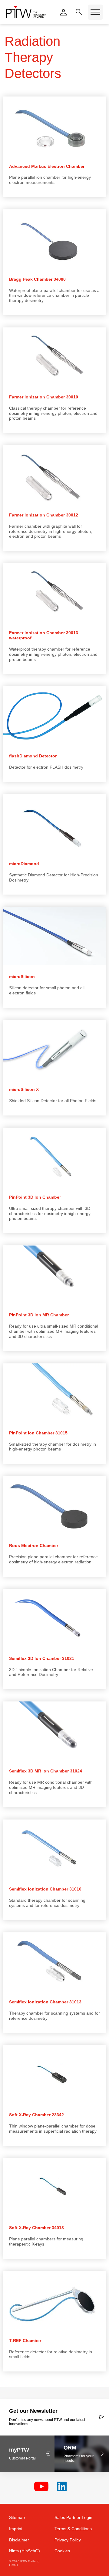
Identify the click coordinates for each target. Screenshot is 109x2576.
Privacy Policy (68, 2540)
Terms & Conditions (73, 2529)
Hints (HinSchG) (25, 2551)
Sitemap (17, 2517)
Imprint (16, 2529)
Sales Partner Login (73, 2517)
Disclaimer (19, 2540)
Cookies (62, 2551)
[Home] (26, 12)
